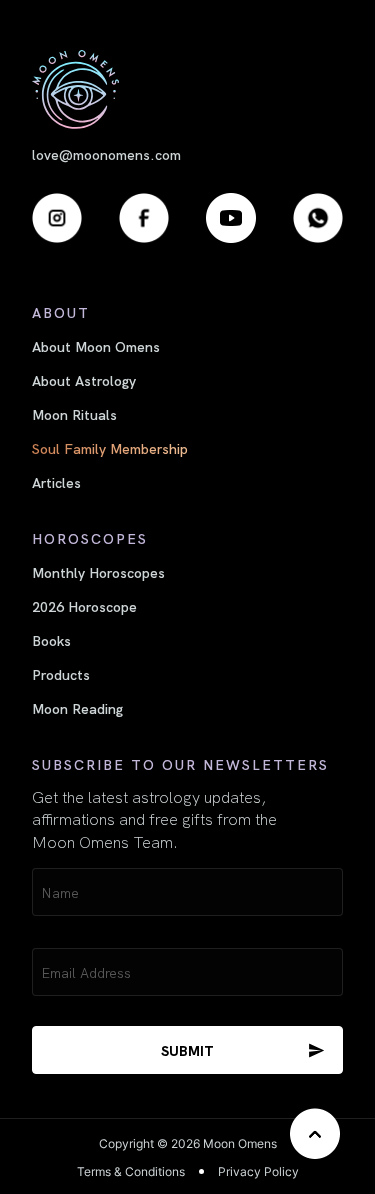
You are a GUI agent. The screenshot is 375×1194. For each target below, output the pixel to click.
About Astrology (84, 380)
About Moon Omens (96, 346)
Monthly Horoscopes (98, 572)
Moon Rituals (74, 414)
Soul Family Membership (110, 448)
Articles (56, 482)
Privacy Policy (258, 1171)
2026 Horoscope (84, 606)
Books (51, 640)
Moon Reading (77, 708)
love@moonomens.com (106, 154)
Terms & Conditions (131, 1171)
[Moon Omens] (187, 89)
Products (61, 674)
